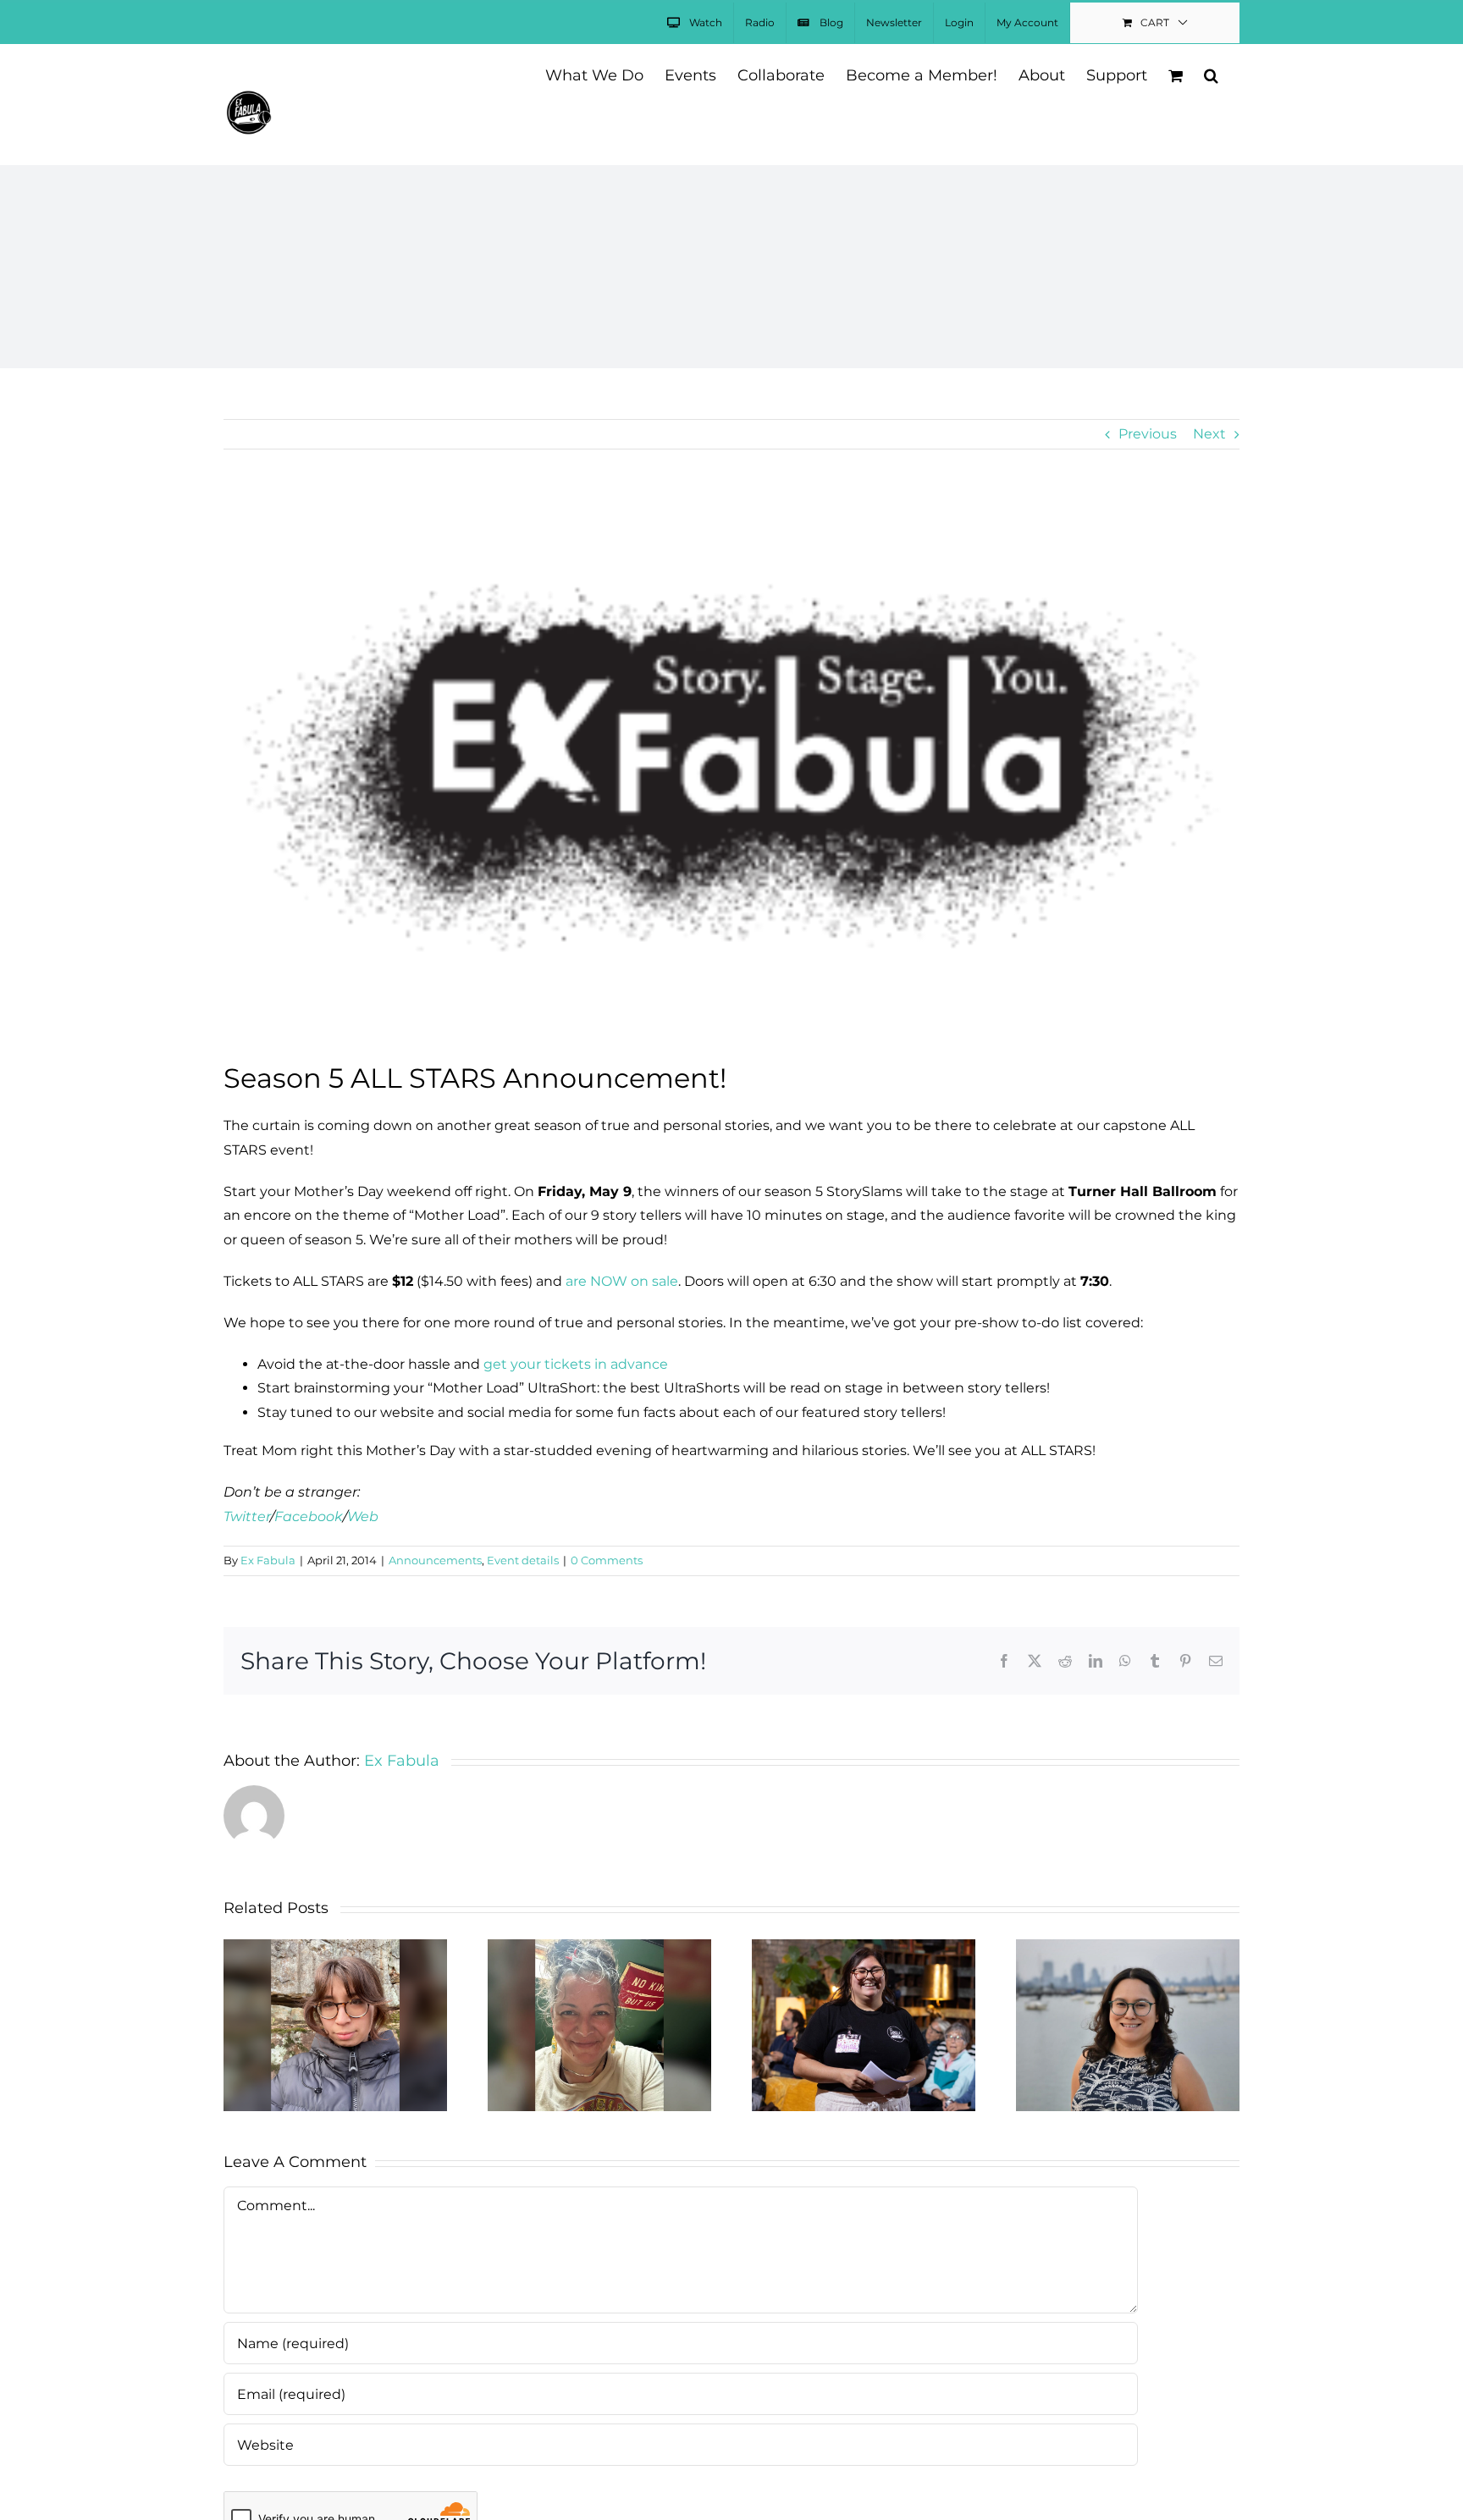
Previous (1148, 434)
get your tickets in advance (576, 1364)
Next (1209, 434)
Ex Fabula (268, 1560)
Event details (523, 1560)
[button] (1211, 74)
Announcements (435, 1560)
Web (363, 1516)
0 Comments (607, 1560)
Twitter (247, 1516)
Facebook (309, 1516)
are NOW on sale (622, 1281)
